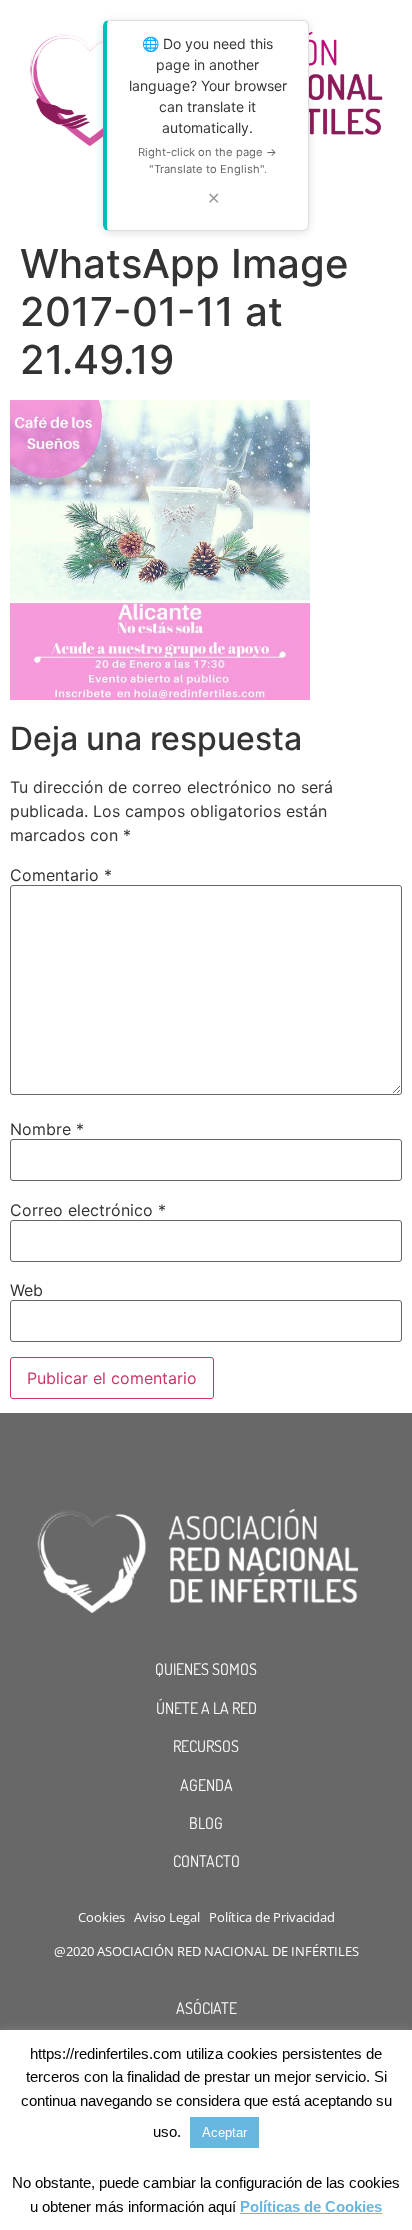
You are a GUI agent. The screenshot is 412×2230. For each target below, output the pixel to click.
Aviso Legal (167, 1917)
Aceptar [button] (224, 2132)
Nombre (47, 1129)
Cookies (101, 1917)
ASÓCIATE (206, 2008)
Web (26, 1290)
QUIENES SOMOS (206, 1669)
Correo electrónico (88, 1210)
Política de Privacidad (272, 1917)
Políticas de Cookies (311, 2206)
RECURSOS (206, 1746)
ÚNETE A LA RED (206, 1708)
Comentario (61, 875)
